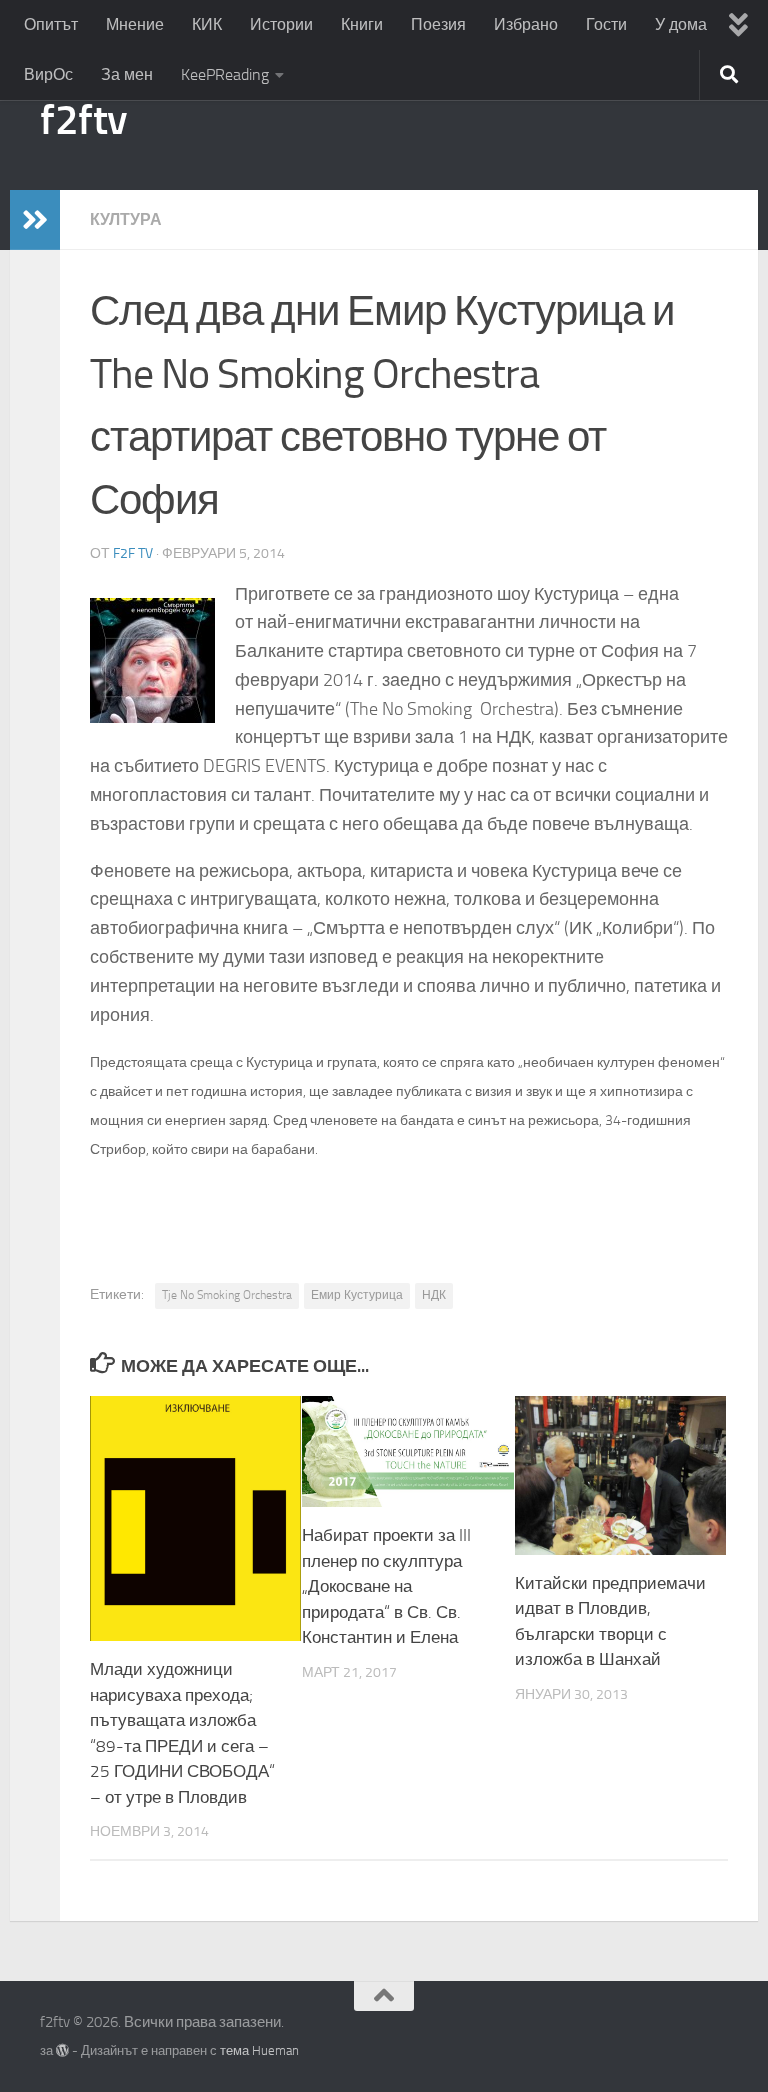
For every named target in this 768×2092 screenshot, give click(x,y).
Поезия (438, 24)
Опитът (51, 24)
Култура (126, 219)
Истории (281, 24)
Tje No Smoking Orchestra (227, 1295)
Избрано (526, 24)
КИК (207, 24)
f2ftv (84, 120)
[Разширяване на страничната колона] (35, 220)
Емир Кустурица (357, 1295)
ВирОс (48, 74)
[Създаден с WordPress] (62, 2050)
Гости (606, 24)
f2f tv (133, 553)
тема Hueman (259, 2050)
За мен (127, 74)
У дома (681, 24)
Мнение (135, 24)
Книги (362, 24)
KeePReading (225, 74)
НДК (434, 1295)
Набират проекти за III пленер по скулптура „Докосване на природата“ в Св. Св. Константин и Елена (386, 1586)
